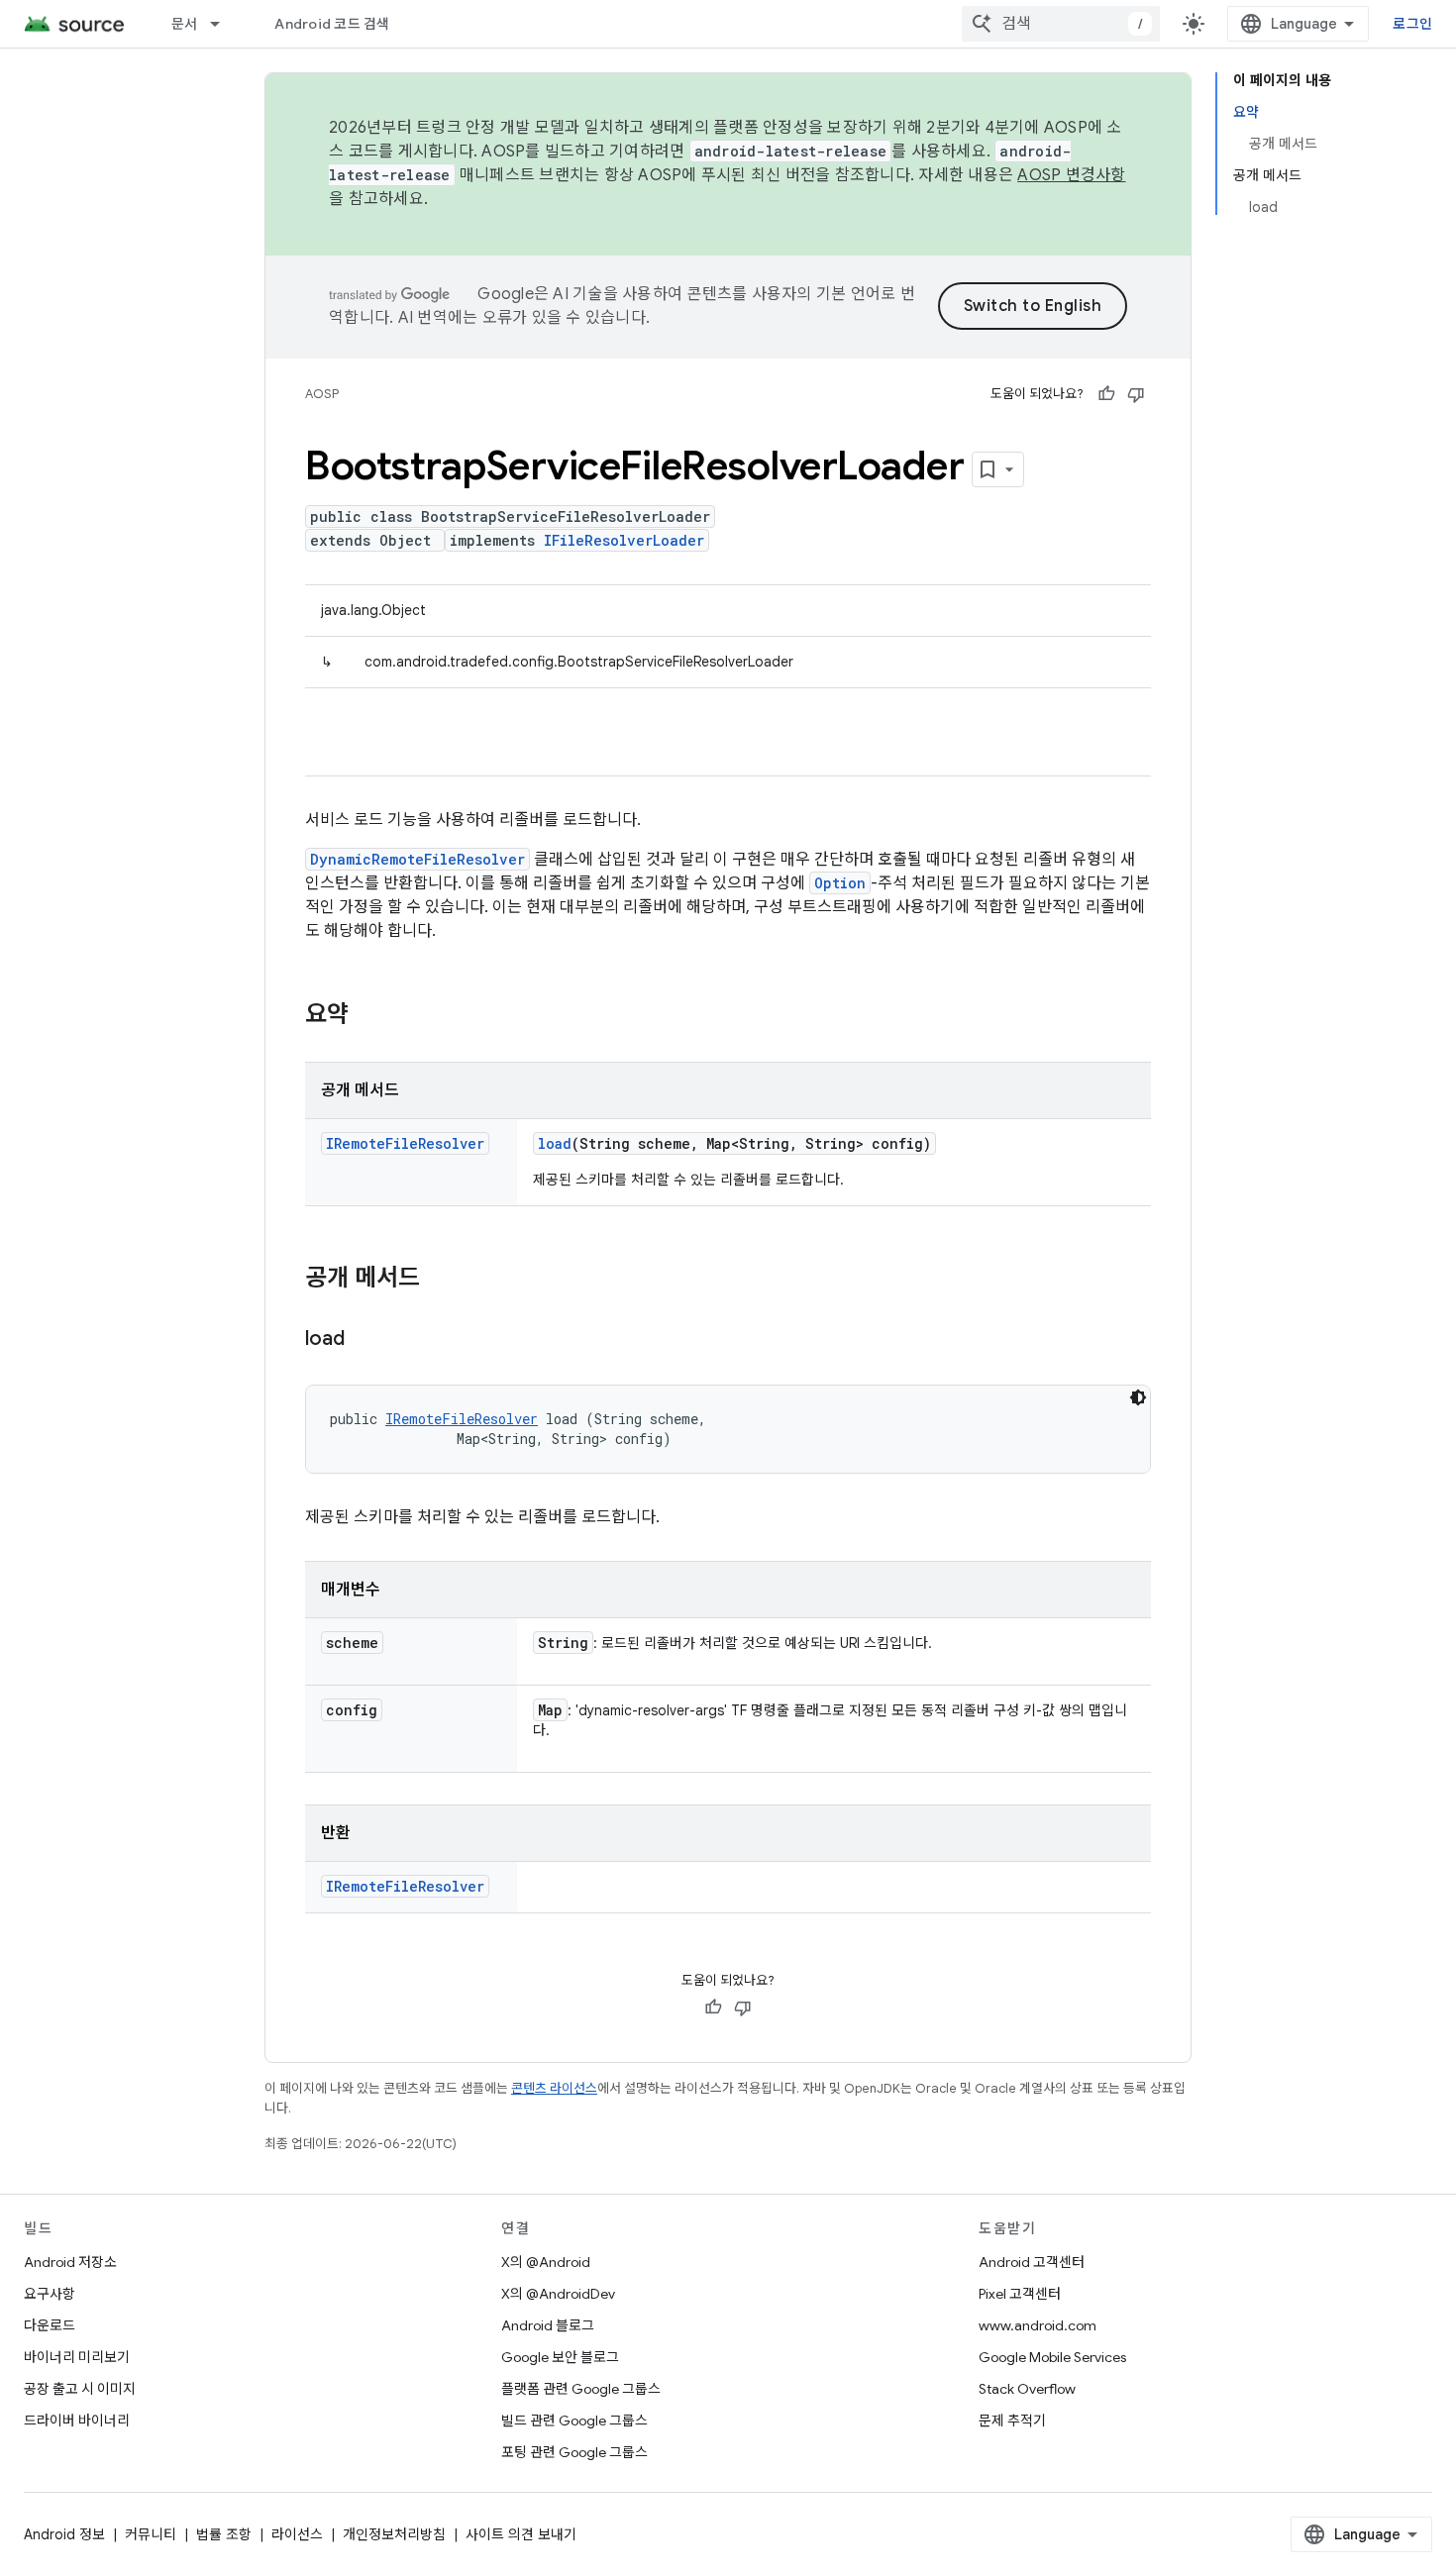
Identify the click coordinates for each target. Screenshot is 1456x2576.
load (555, 1143)
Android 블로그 (548, 2325)
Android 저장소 (70, 2262)
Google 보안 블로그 (560, 2357)
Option (840, 883)
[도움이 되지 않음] (1136, 394)
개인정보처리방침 (394, 2534)
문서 (185, 24)
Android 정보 (64, 2534)
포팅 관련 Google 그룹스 (574, 2452)
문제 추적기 (1012, 2421)
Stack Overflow (1027, 2389)
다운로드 (50, 2325)
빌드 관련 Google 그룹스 (574, 2421)
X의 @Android (546, 2262)
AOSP (322, 394)
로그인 (1412, 24)
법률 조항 (224, 2534)
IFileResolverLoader (624, 540)
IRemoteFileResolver (405, 1143)
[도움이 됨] (1106, 394)
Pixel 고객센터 (1020, 2294)
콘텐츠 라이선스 (554, 2088)
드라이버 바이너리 (77, 2421)
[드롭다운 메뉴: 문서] (224, 24)
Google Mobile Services (1052, 2357)
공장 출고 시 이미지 (80, 2389)
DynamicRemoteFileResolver (417, 859)
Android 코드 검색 (332, 24)
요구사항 (50, 2294)
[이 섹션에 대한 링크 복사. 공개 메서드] (440, 1280)
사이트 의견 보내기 (521, 2534)
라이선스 (297, 2534)
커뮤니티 (151, 2534)
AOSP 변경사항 (1071, 175)
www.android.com (1038, 2325)
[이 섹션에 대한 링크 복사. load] (364, 1340)
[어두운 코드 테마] (1138, 1397)
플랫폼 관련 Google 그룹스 (581, 2389)
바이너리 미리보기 (77, 2357)
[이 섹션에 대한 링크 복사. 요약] (368, 1016)
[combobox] (1061, 24)
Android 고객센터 (1032, 2262)
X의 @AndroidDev (558, 2294)
